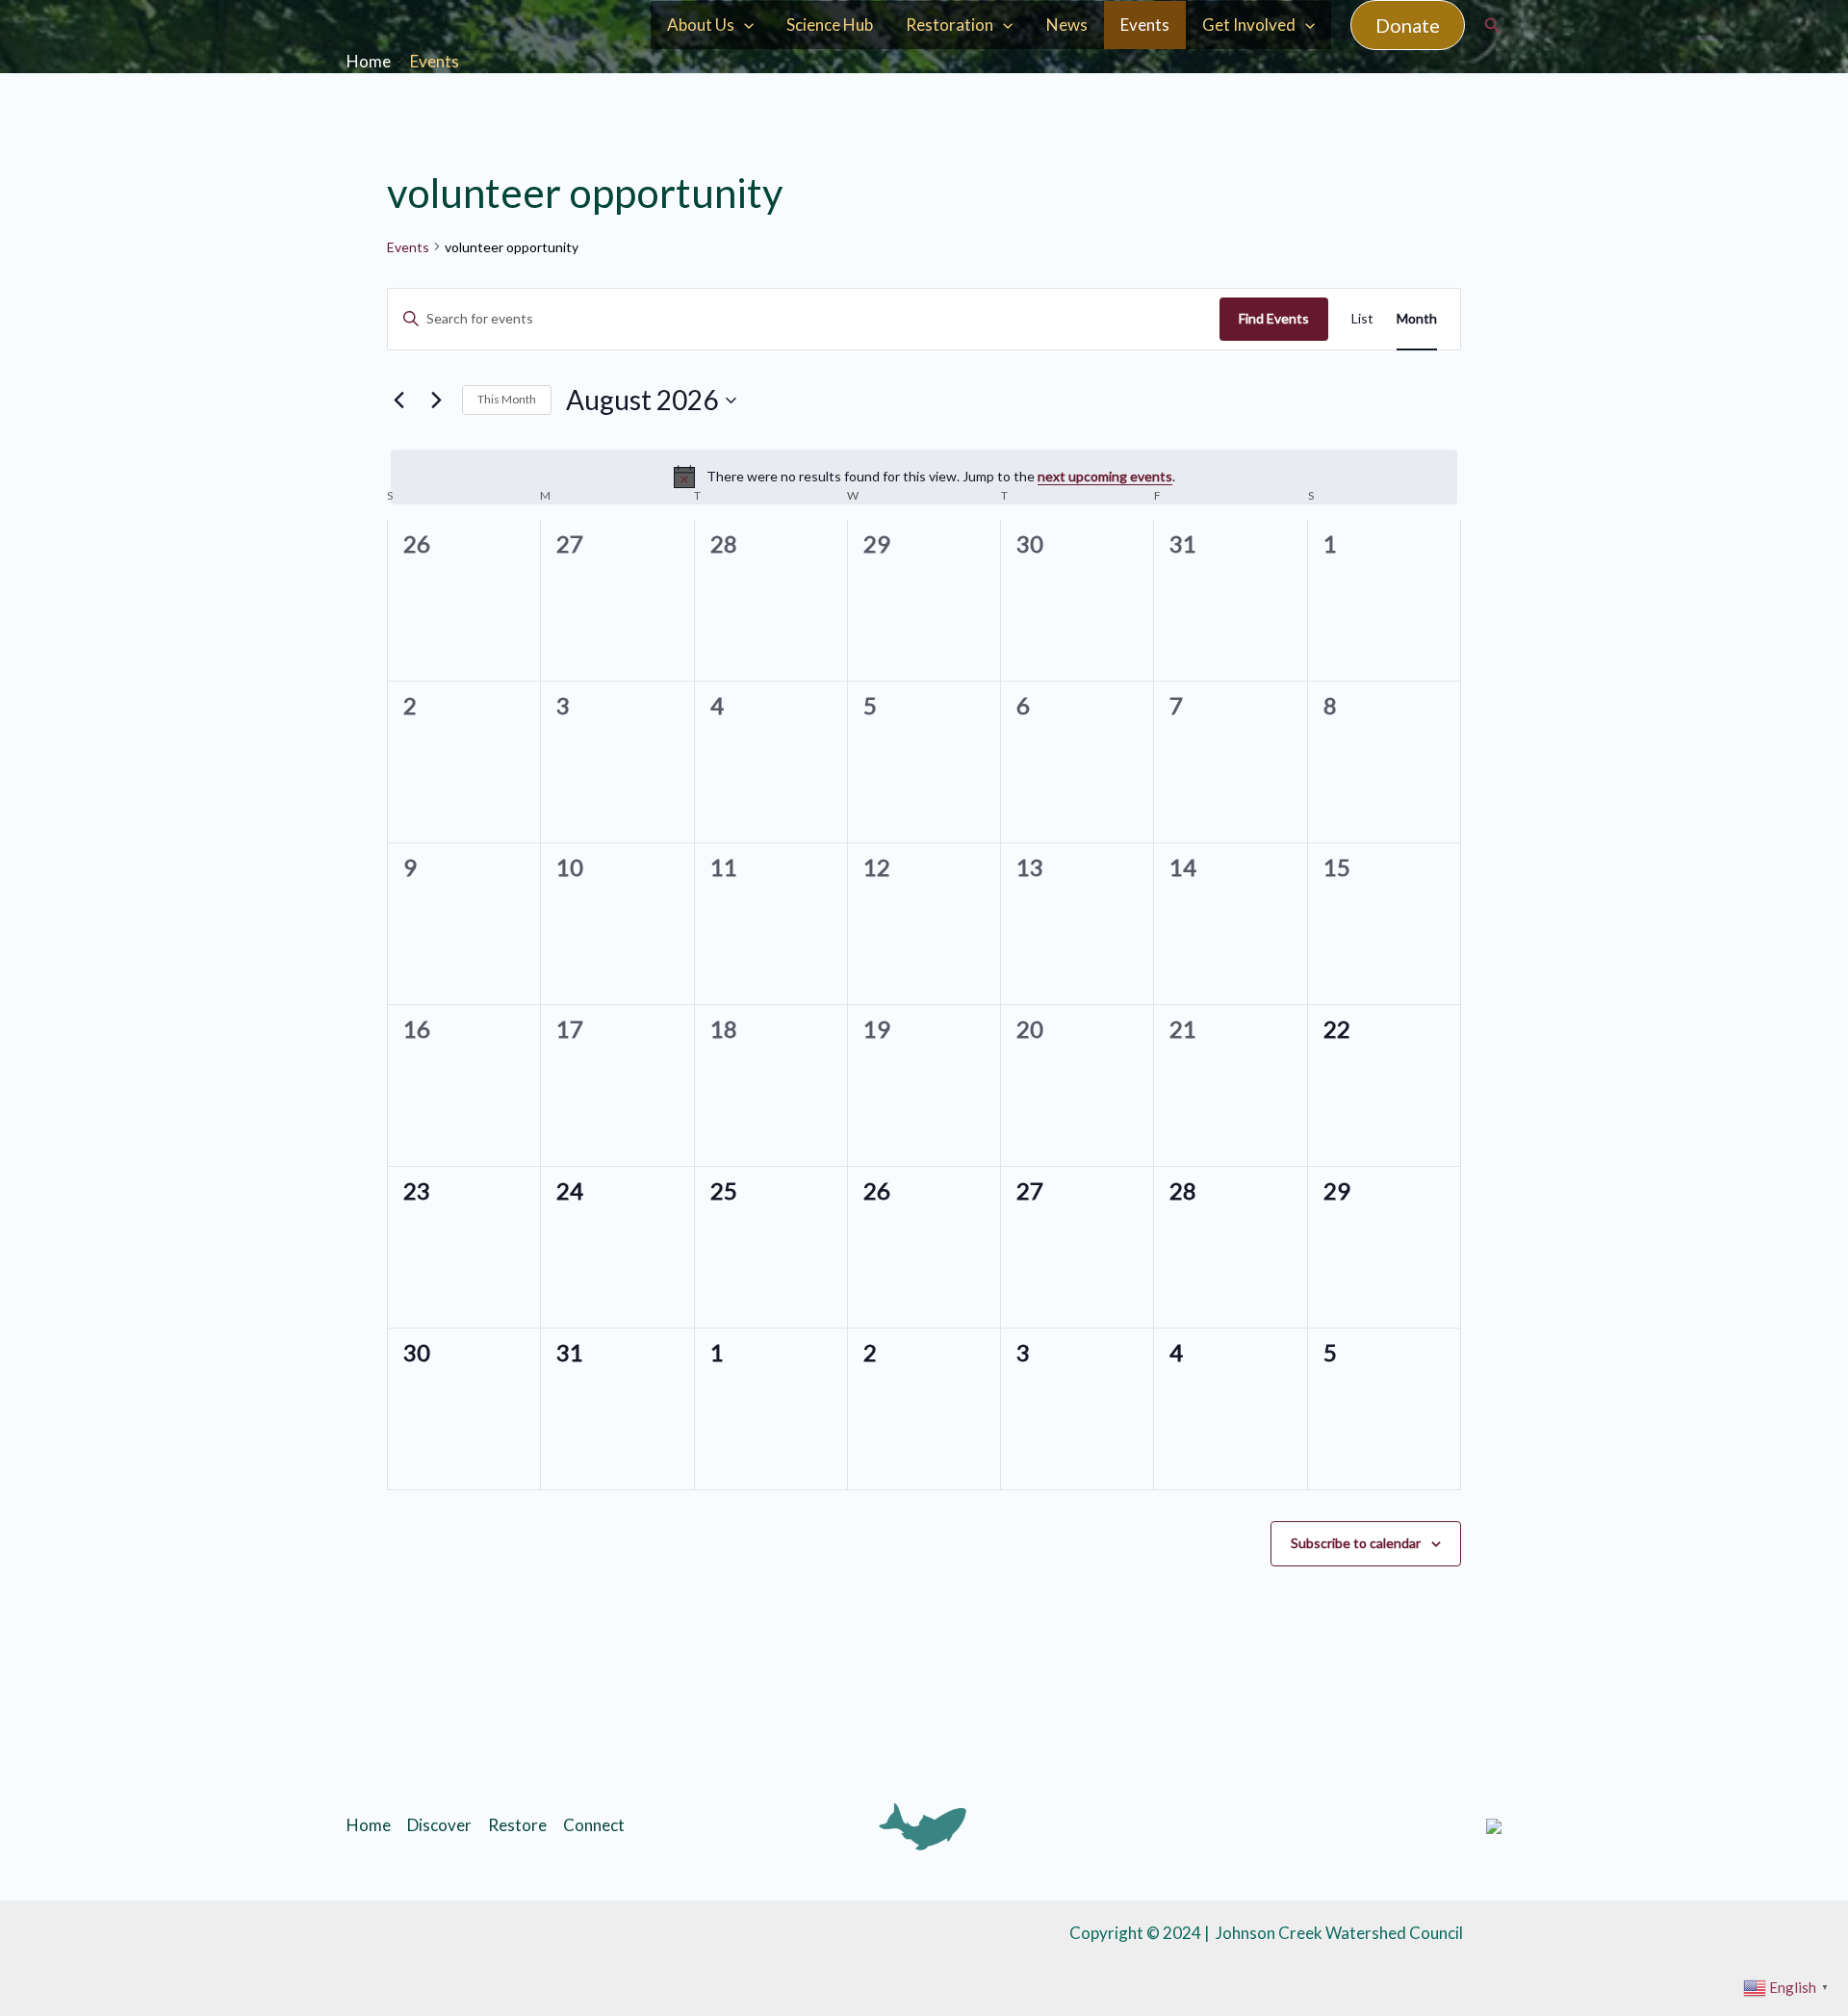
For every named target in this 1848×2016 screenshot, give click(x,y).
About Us (701, 25)
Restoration (950, 25)
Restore (517, 1825)
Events (1145, 25)
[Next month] (436, 401)
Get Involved (1249, 25)
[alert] (924, 477)
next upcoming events (1105, 476)
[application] (744, 25)
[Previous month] (398, 401)
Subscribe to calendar (1356, 1543)
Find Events (1274, 318)
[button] (1408, 25)
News (1067, 25)
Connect (594, 1825)
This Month (507, 399)
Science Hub (830, 25)
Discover (439, 1825)
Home (369, 1825)
